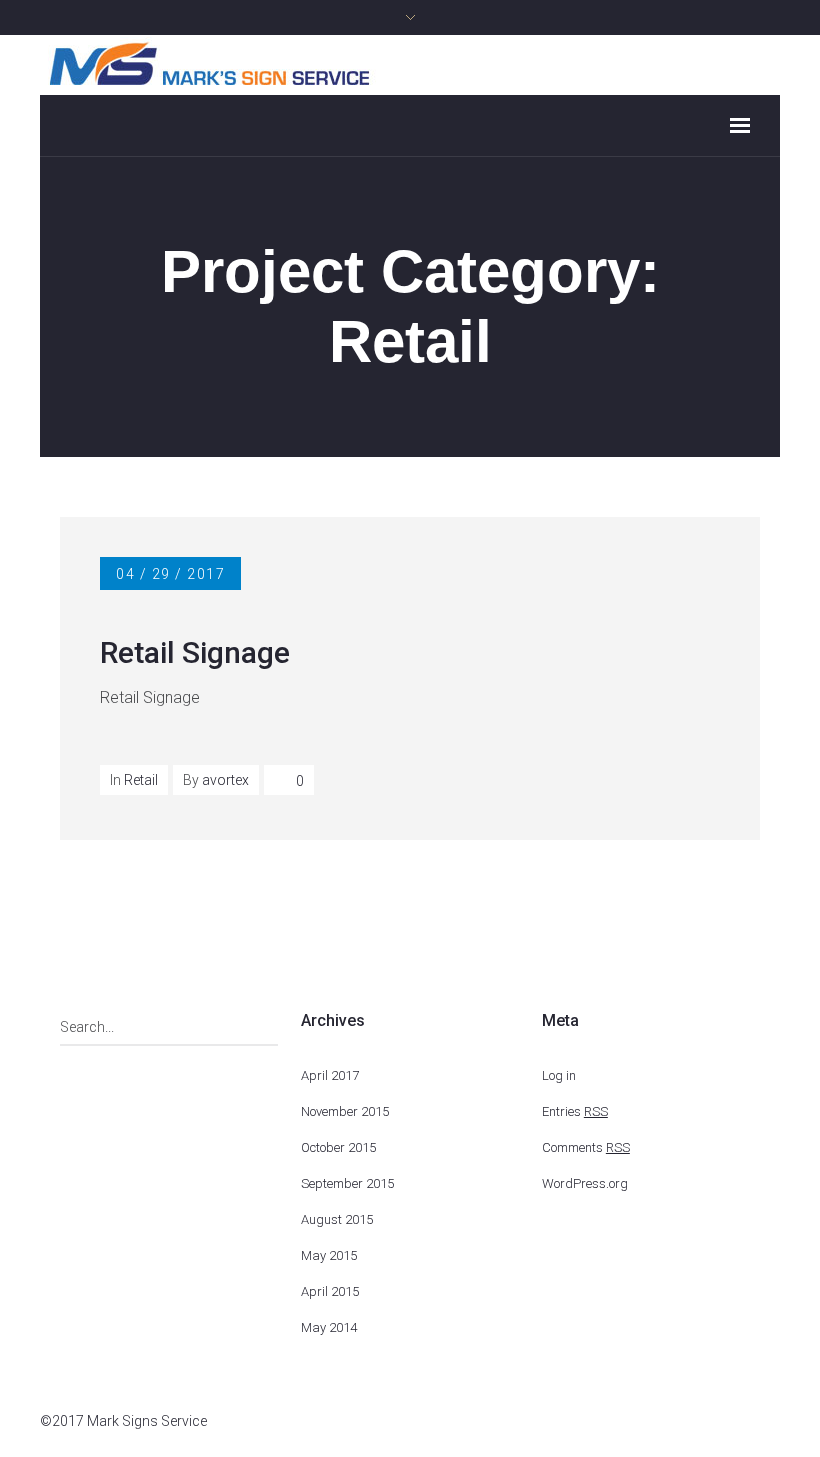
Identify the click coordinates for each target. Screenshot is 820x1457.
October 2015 (338, 1147)
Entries (575, 1111)
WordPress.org (585, 1183)
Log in (559, 1075)
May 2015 (329, 1255)
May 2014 (329, 1327)
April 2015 (330, 1291)
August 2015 (337, 1219)
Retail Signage (195, 652)
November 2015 (345, 1111)
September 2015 (347, 1183)
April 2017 (330, 1075)
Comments (586, 1147)
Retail (141, 780)
